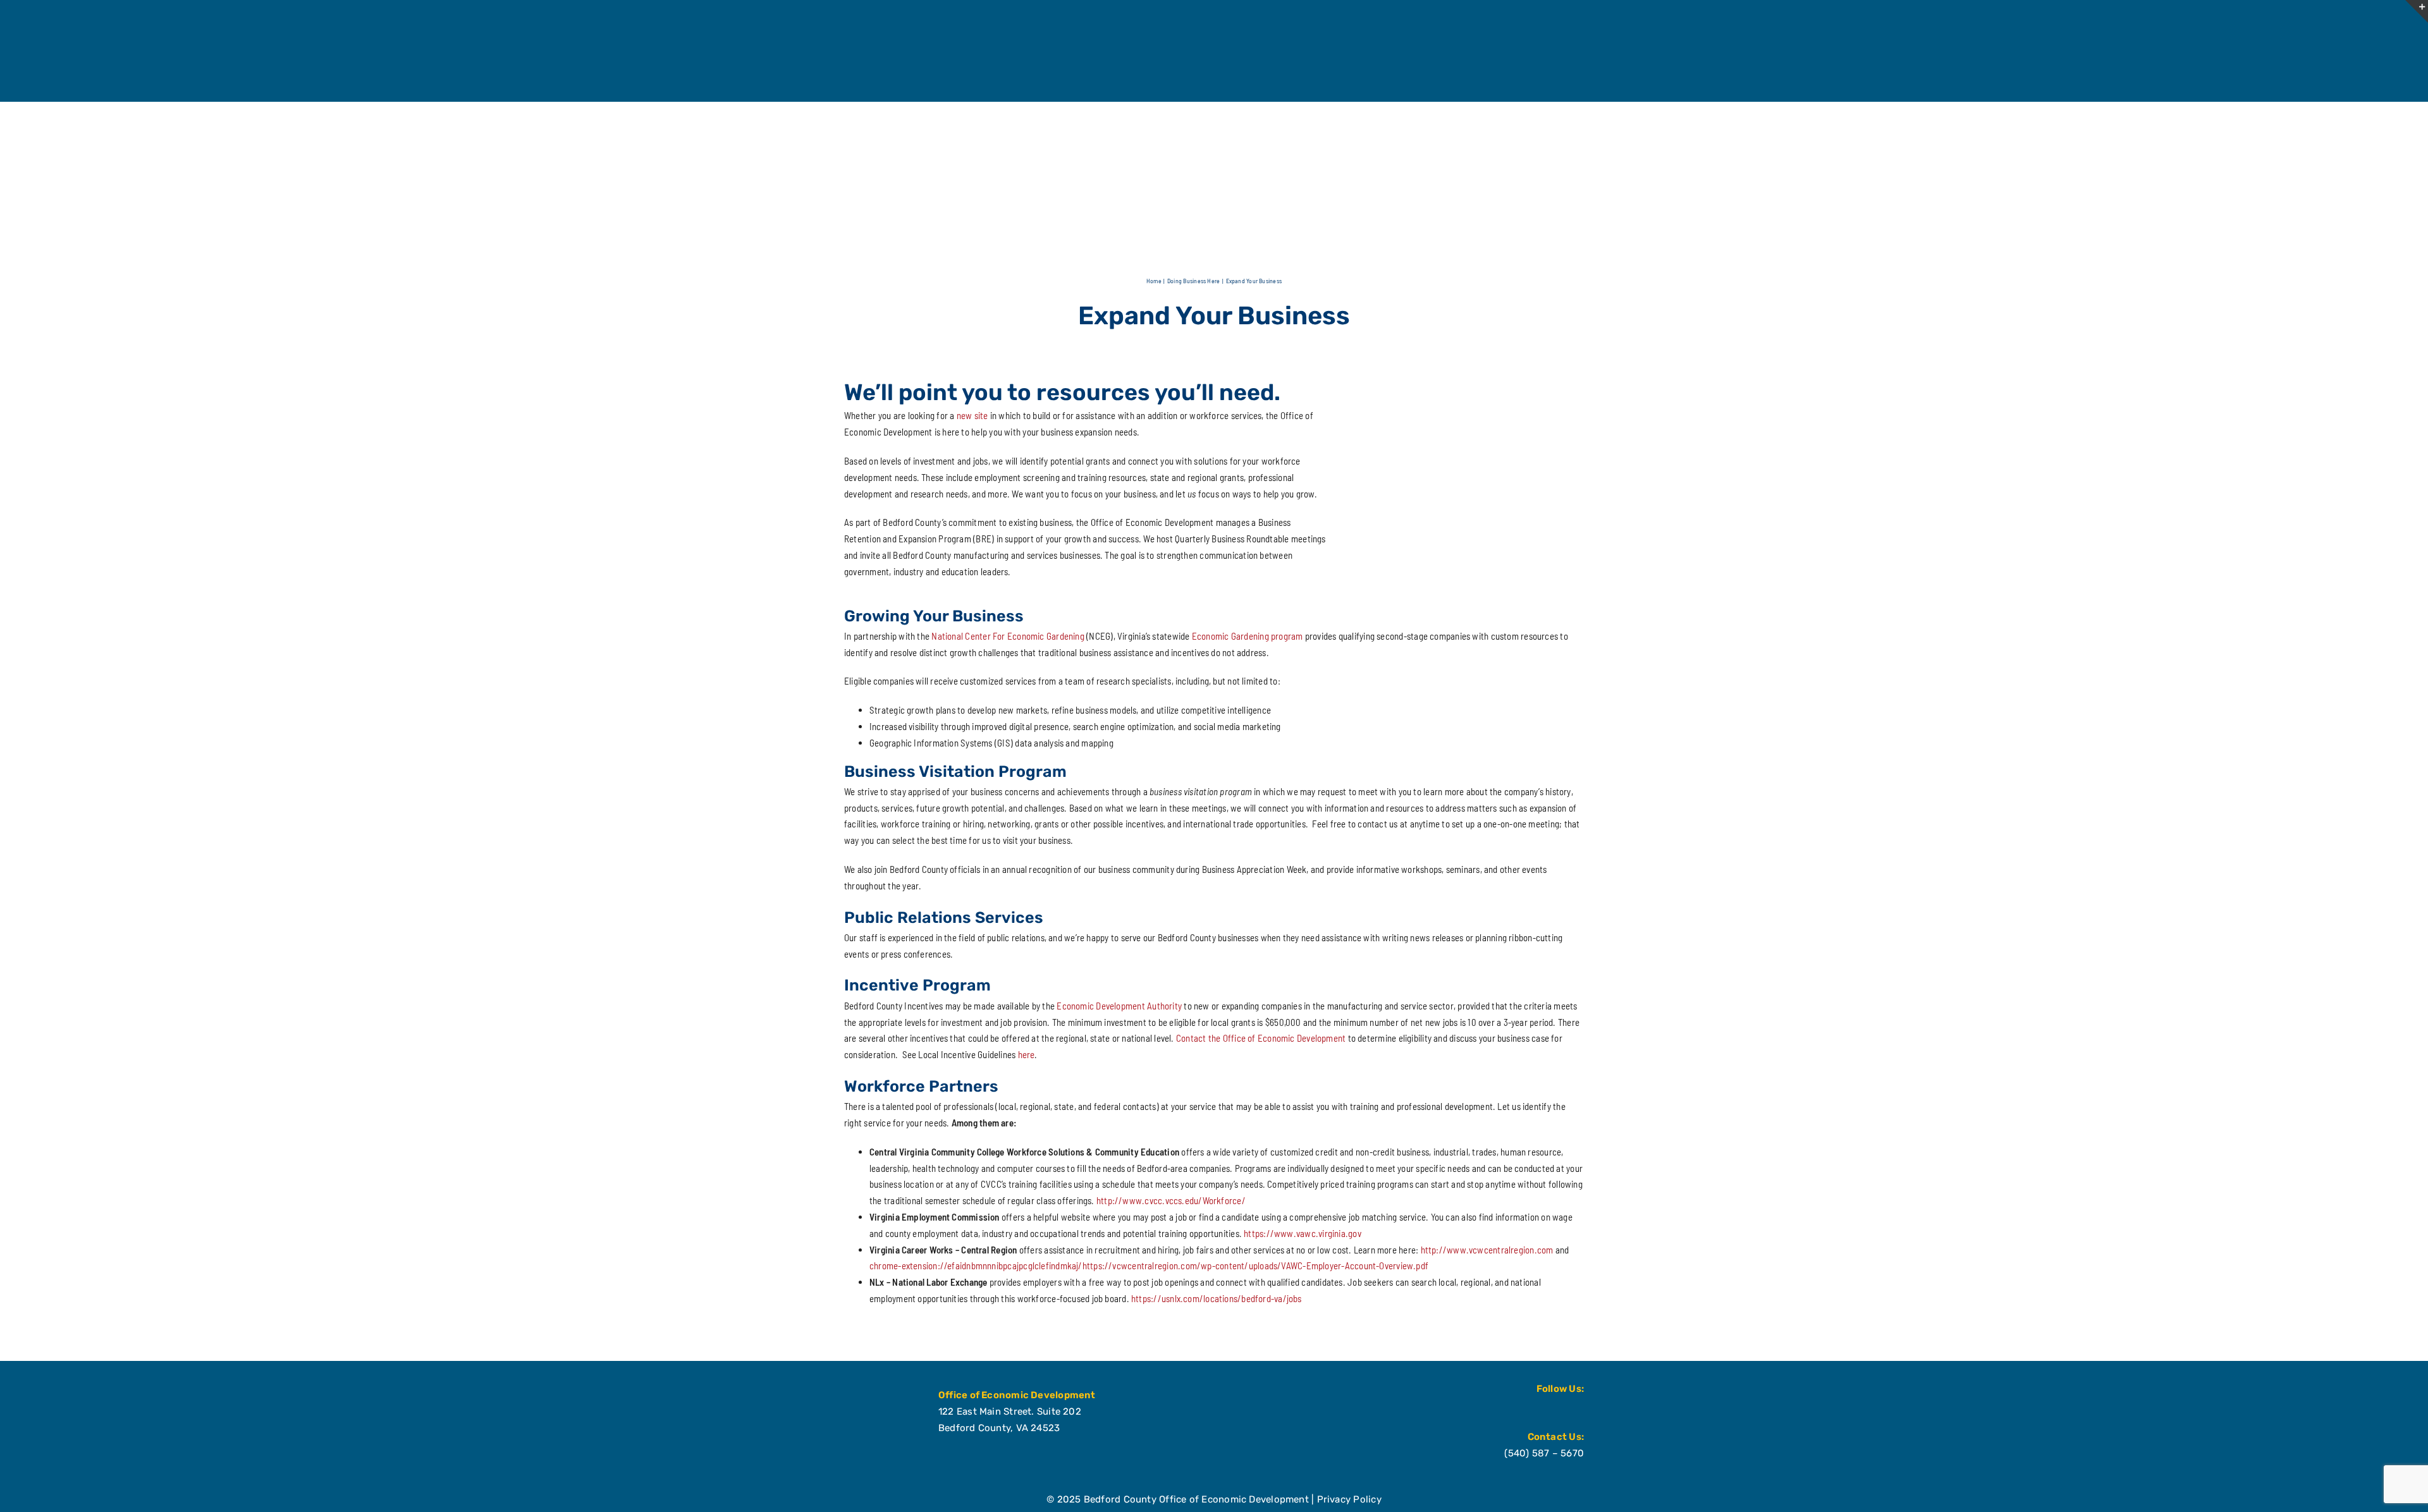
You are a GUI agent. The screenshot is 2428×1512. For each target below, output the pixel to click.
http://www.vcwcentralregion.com (1488, 1250)
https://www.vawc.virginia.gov (1303, 1233)
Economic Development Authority (1119, 1006)
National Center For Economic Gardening (1008, 636)
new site (972, 415)
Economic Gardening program (1248, 636)
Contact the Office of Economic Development (1261, 1038)
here (1027, 1054)
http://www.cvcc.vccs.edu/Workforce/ (1171, 1200)
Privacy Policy (1349, 1499)
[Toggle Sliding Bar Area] (2417, 11)
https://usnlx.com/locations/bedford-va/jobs (1217, 1298)
